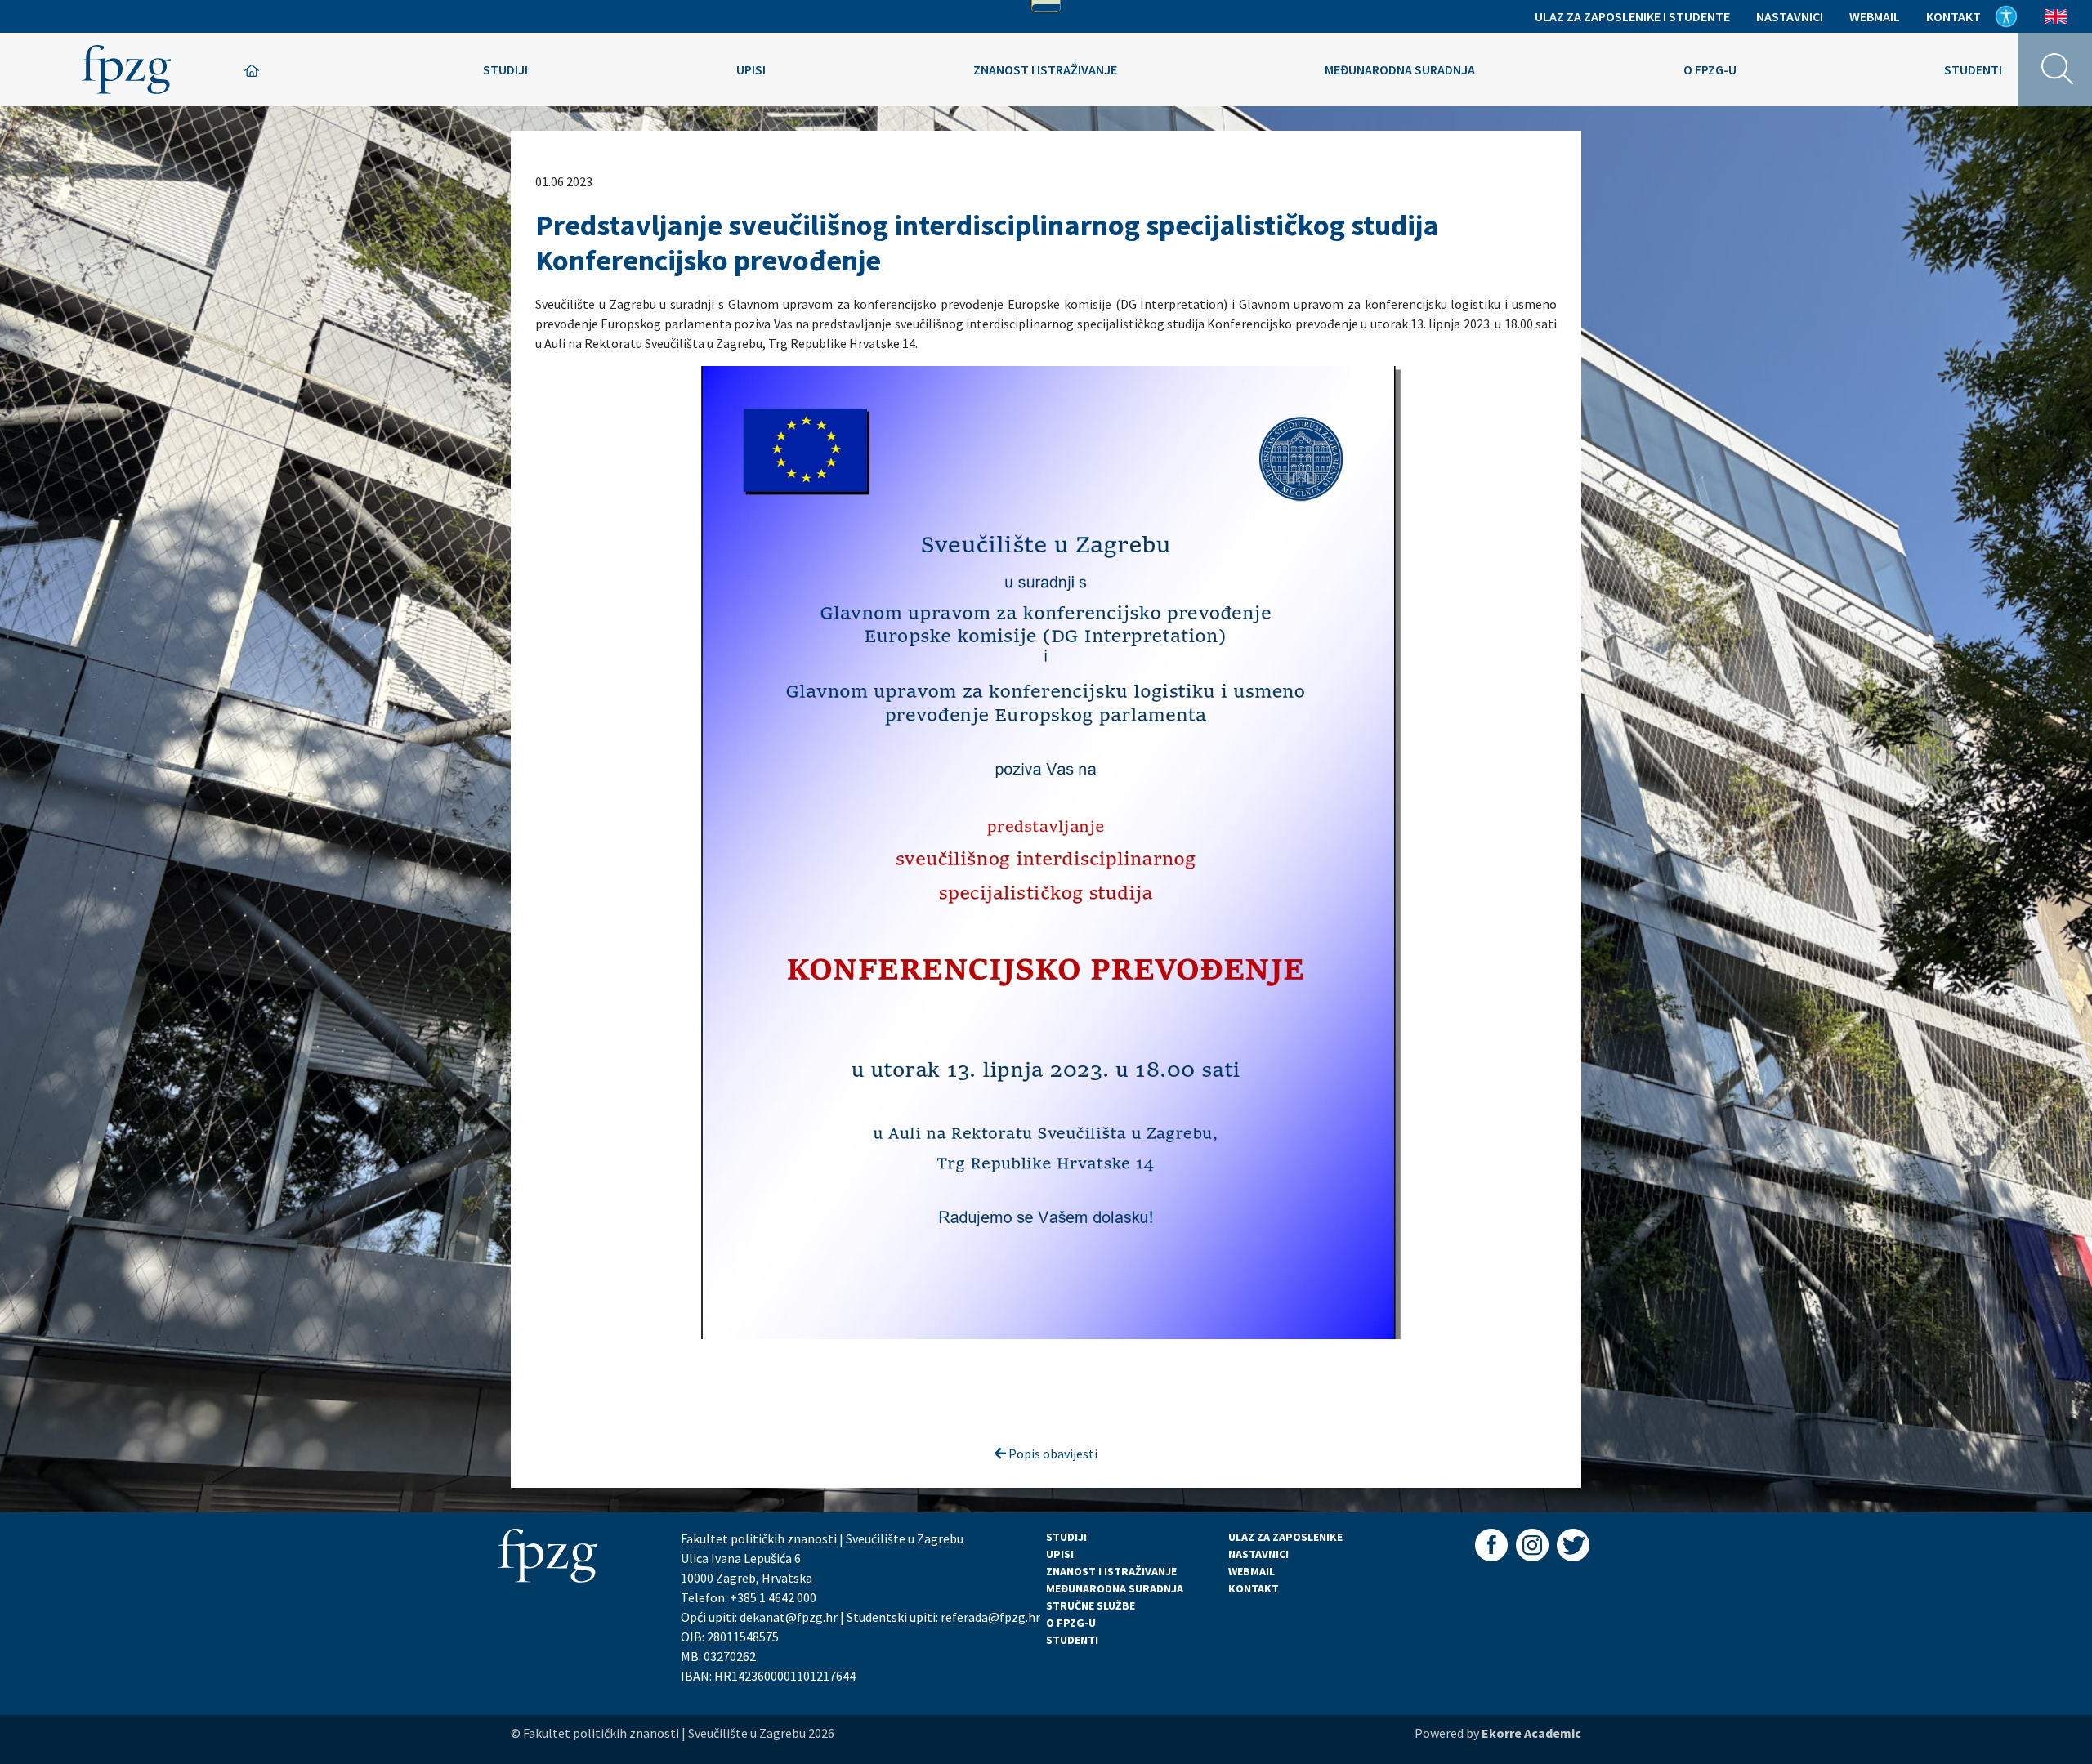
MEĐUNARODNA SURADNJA (1115, 1588)
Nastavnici (1790, 16)
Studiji (505, 69)
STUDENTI (1072, 1640)
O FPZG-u (1710, 69)
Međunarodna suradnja (1400, 69)
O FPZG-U (1071, 1623)
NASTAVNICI (1258, 1554)
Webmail (1875, 16)
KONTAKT (1254, 1588)
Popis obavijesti (1052, 1454)
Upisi (751, 69)
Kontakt (1953, 16)
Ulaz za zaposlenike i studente (1632, 16)
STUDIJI (1066, 1537)
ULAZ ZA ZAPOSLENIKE (1285, 1537)
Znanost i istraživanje (1045, 69)
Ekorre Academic (1531, 1733)
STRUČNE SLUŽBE (1091, 1605)
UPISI (1060, 1554)
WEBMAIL (1252, 1571)
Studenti (1973, 69)
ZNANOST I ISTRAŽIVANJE (1111, 1571)
